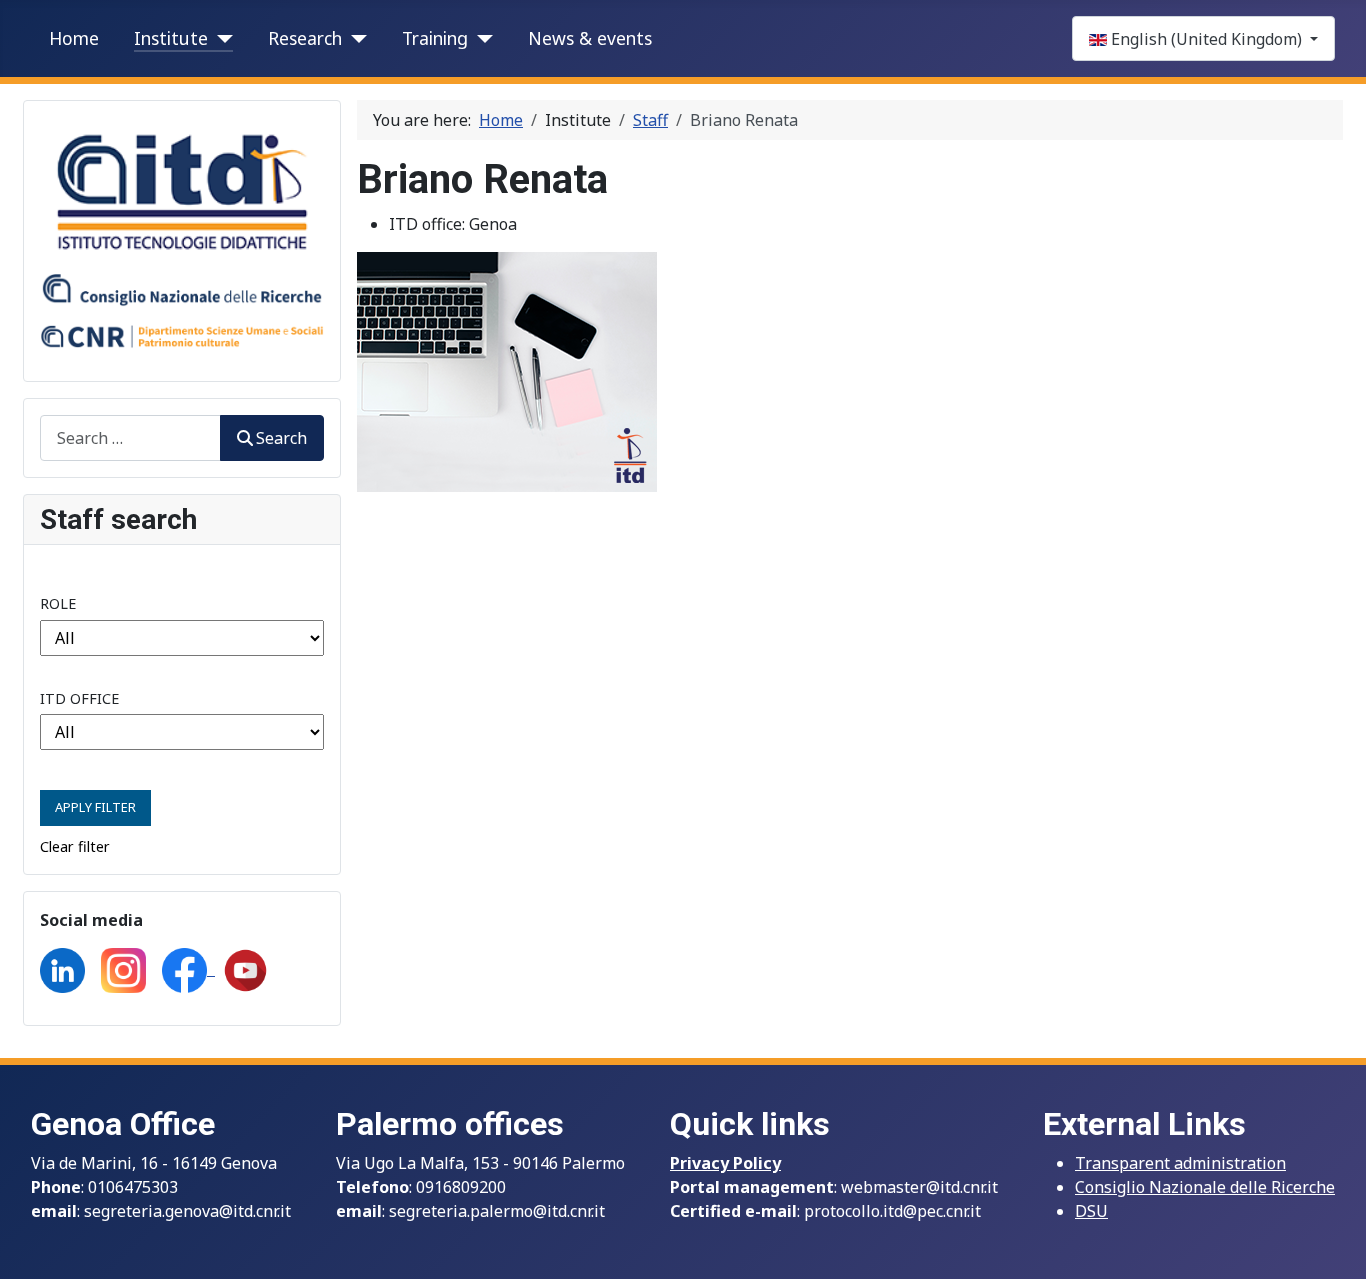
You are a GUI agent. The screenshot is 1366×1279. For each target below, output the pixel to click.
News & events (590, 38)
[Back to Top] (1331, 1242)
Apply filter (95, 807)
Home (74, 38)
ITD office (79, 698)
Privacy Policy (725, 1163)
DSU (1091, 1211)
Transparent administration (1180, 1163)
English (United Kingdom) (1206, 39)
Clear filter (75, 846)
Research (305, 38)
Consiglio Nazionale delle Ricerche (1205, 1187)
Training (435, 38)
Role (58, 603)
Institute (171, 38)
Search (281, 438)
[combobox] (130, 437)
